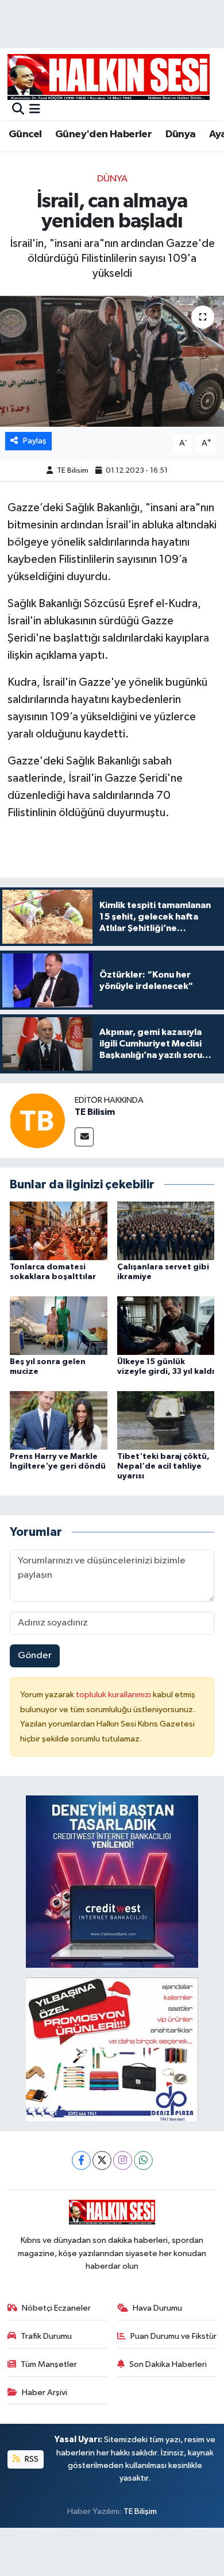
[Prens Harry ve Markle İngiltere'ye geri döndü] (59, 1420)
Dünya (181, 134)
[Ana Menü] (35, 110)
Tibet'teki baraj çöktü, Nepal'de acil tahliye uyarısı (163, 1466)
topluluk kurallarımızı (114, 1695)
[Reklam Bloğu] (112, 1881)
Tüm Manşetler (49, 2364)
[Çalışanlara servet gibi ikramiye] (166, 1231)
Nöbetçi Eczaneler (56, 2308)
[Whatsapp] (143, 2160)
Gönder (35, 1656)
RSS (31, 2459)
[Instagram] (123, 2160)
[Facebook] (81, 2160)
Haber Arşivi (45, 2392)
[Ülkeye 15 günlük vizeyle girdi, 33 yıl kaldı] (166, 1325)
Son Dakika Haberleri (168, 2364)
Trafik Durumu (46, 2336)
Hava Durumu (157, 2308)
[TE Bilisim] (37, 1120)
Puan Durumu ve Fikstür (173, 2336)
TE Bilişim (140, 2511)
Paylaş (35, 441)
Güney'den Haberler (103, 134)
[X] (102, 2160)
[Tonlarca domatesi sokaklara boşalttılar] (59, 1231)
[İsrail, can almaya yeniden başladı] (112, 362)
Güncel (25, 134)
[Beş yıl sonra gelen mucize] (59, 1325)
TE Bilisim (73, 471)
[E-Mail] (84, 1137)
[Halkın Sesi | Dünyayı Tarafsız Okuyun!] (109, 77)
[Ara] (18, 110)
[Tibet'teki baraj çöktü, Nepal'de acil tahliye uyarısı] (166, 1420)
